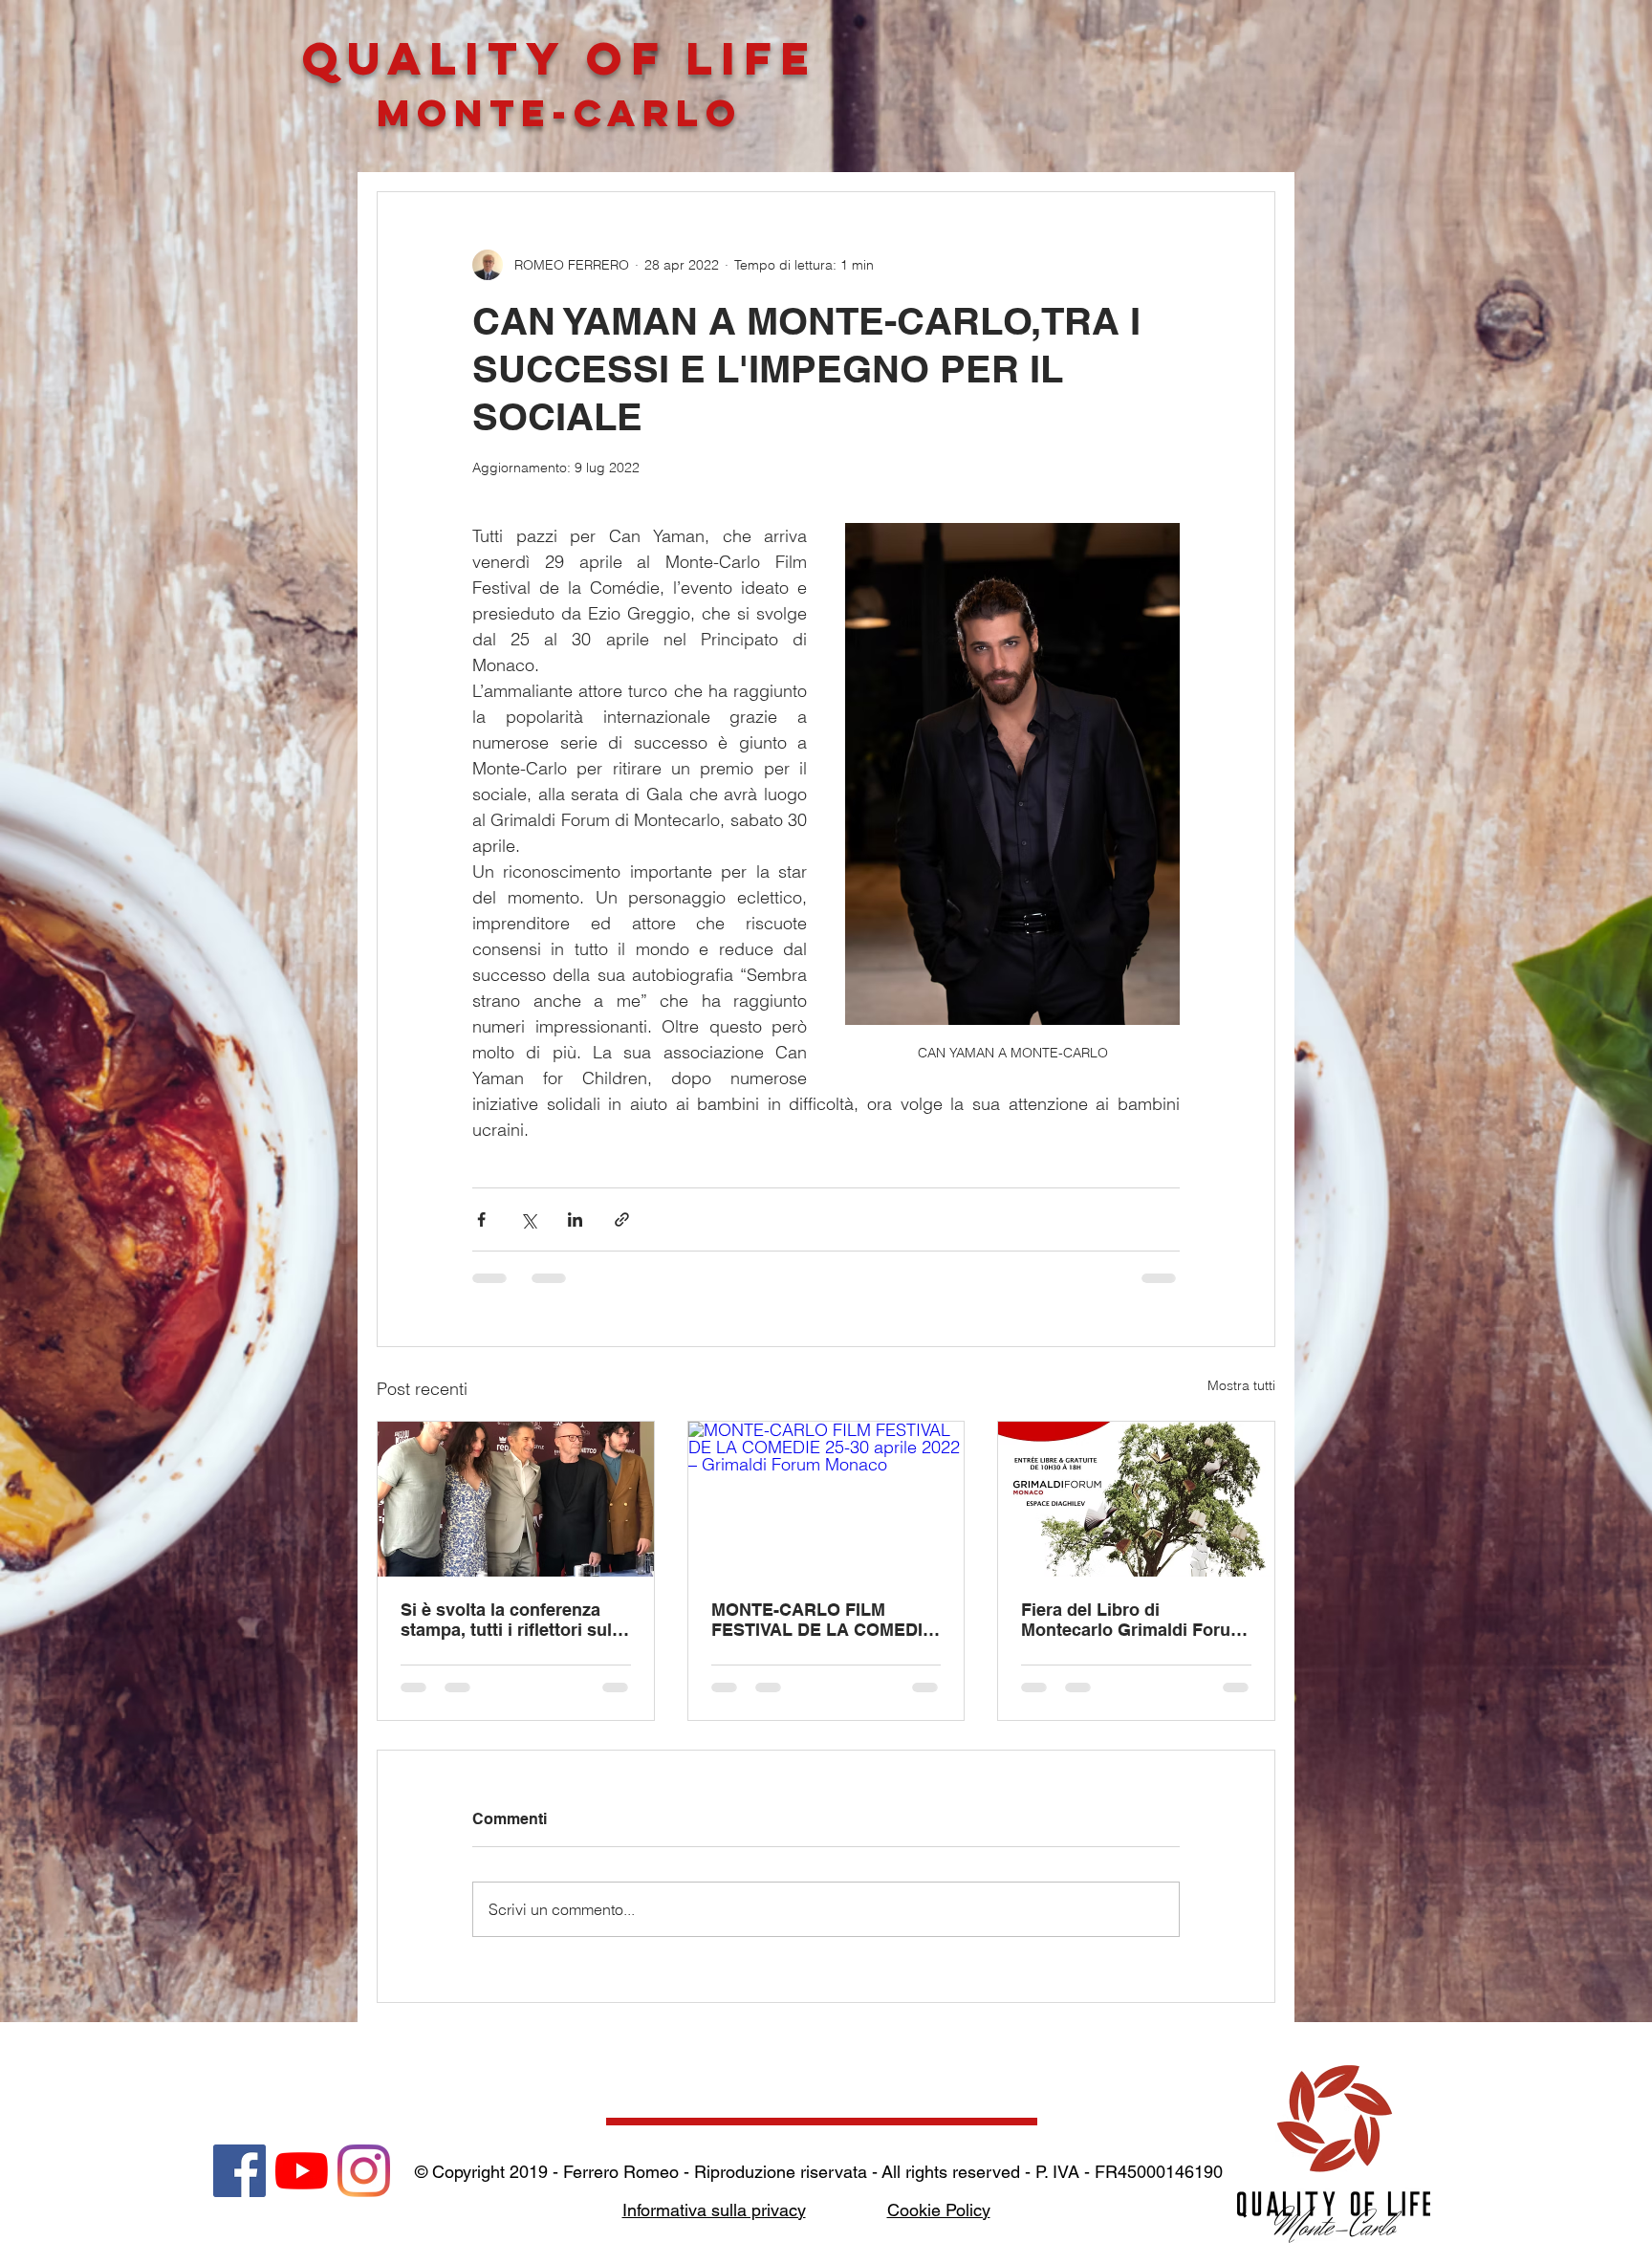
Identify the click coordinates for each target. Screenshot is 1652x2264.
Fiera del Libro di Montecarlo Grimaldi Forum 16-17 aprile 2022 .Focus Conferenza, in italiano (1133, 1620)
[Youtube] (302, 2171)
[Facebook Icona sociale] (239, 2171)
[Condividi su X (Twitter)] (528, 1219)
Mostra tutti (1241, 1385)
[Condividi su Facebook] (481, 1219)
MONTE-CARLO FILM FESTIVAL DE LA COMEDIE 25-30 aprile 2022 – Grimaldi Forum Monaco (825, 1620)
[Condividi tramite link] (622, 1219)
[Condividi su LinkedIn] (575, 1219)
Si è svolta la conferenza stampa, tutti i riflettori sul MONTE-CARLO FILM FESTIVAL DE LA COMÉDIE (512, 1620)
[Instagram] (364, 2171)
